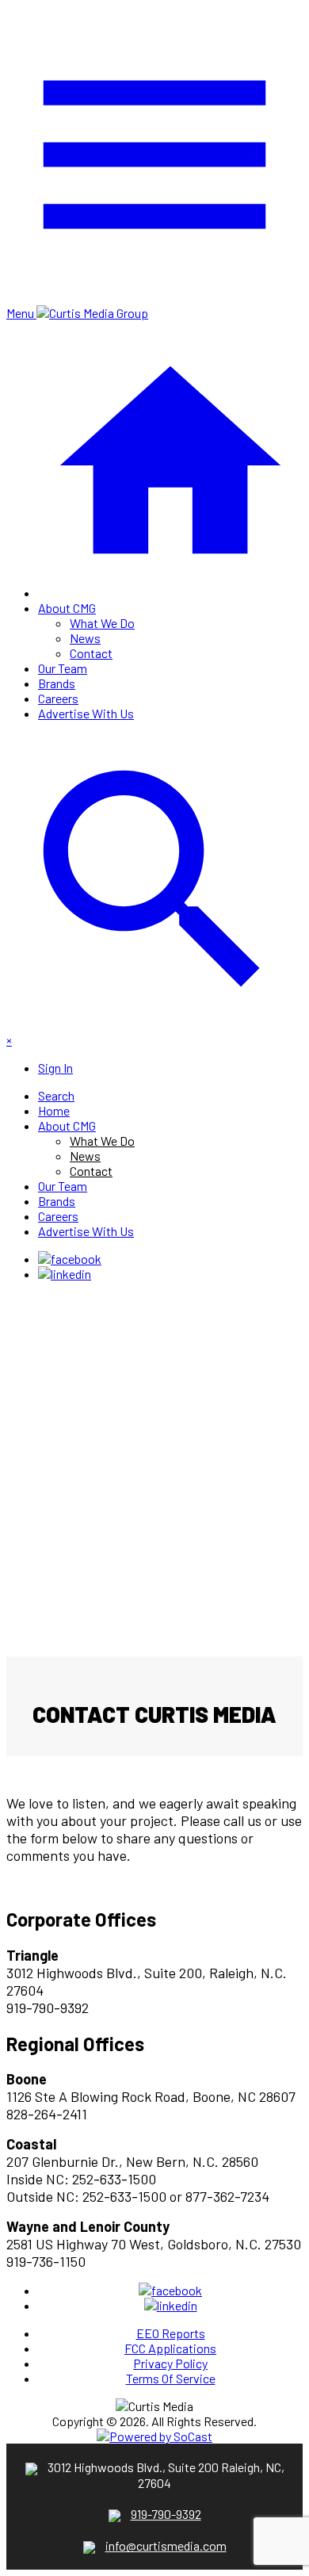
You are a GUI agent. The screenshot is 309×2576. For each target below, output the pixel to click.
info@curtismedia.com (166, 2545)
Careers (58, 698)
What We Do (102, 623)
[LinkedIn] (65, 1274)
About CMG (67, 608)
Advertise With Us (86, 713)
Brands (57, 683)
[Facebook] (70, 1259)
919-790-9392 (166, 2514)
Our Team (63, 668)
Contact (91, 653)
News (85, 638)
